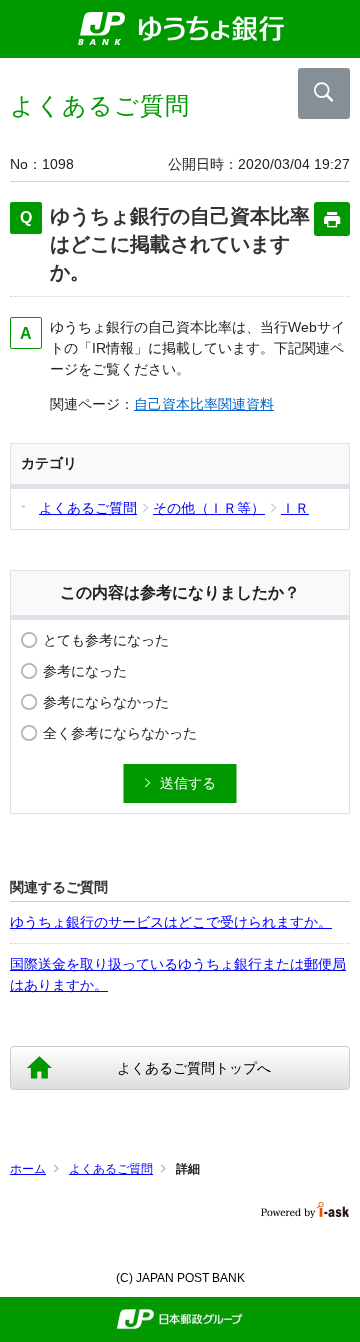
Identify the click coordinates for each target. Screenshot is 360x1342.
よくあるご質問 (111, 1169)
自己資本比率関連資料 (204, 404)
